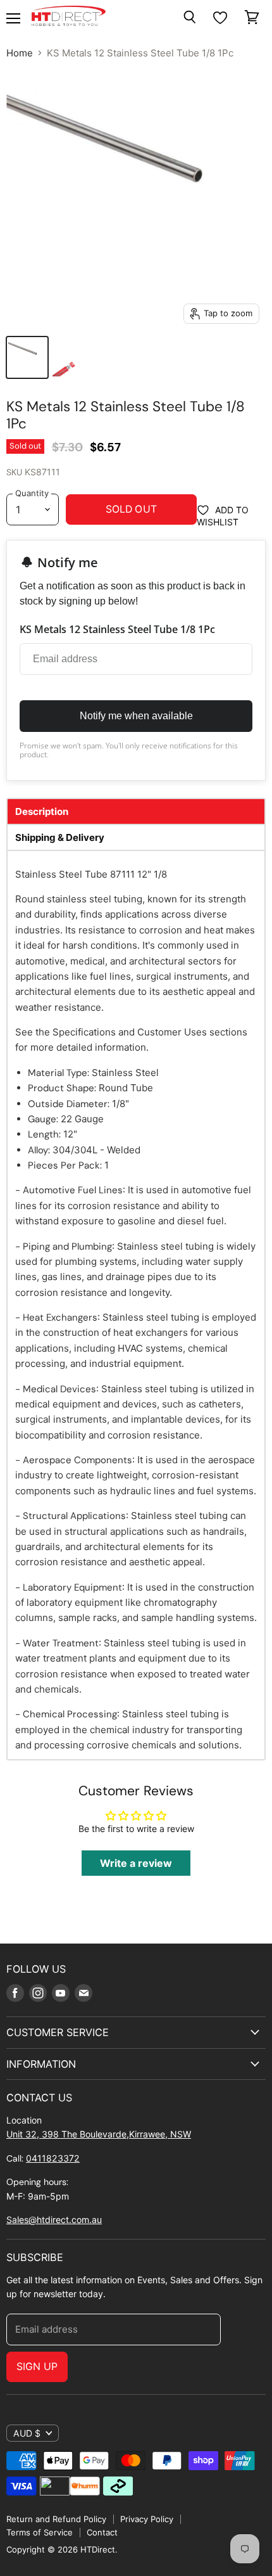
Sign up (37, 2367)
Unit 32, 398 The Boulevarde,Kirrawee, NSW (99, 2134)
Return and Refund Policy (56, 2519)
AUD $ (27, 2433)
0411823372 (53, 2158)
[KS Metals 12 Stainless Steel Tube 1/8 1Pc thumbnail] (27, 357)
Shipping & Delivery (60, 837)
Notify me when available (136, 716)
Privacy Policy (147, 2519)
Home (20, 53)
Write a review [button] (136, 1863)
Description (42, 811)
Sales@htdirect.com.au (54, 2220)
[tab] (136, 811)
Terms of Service (40, 2532)
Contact (102, 2532)
